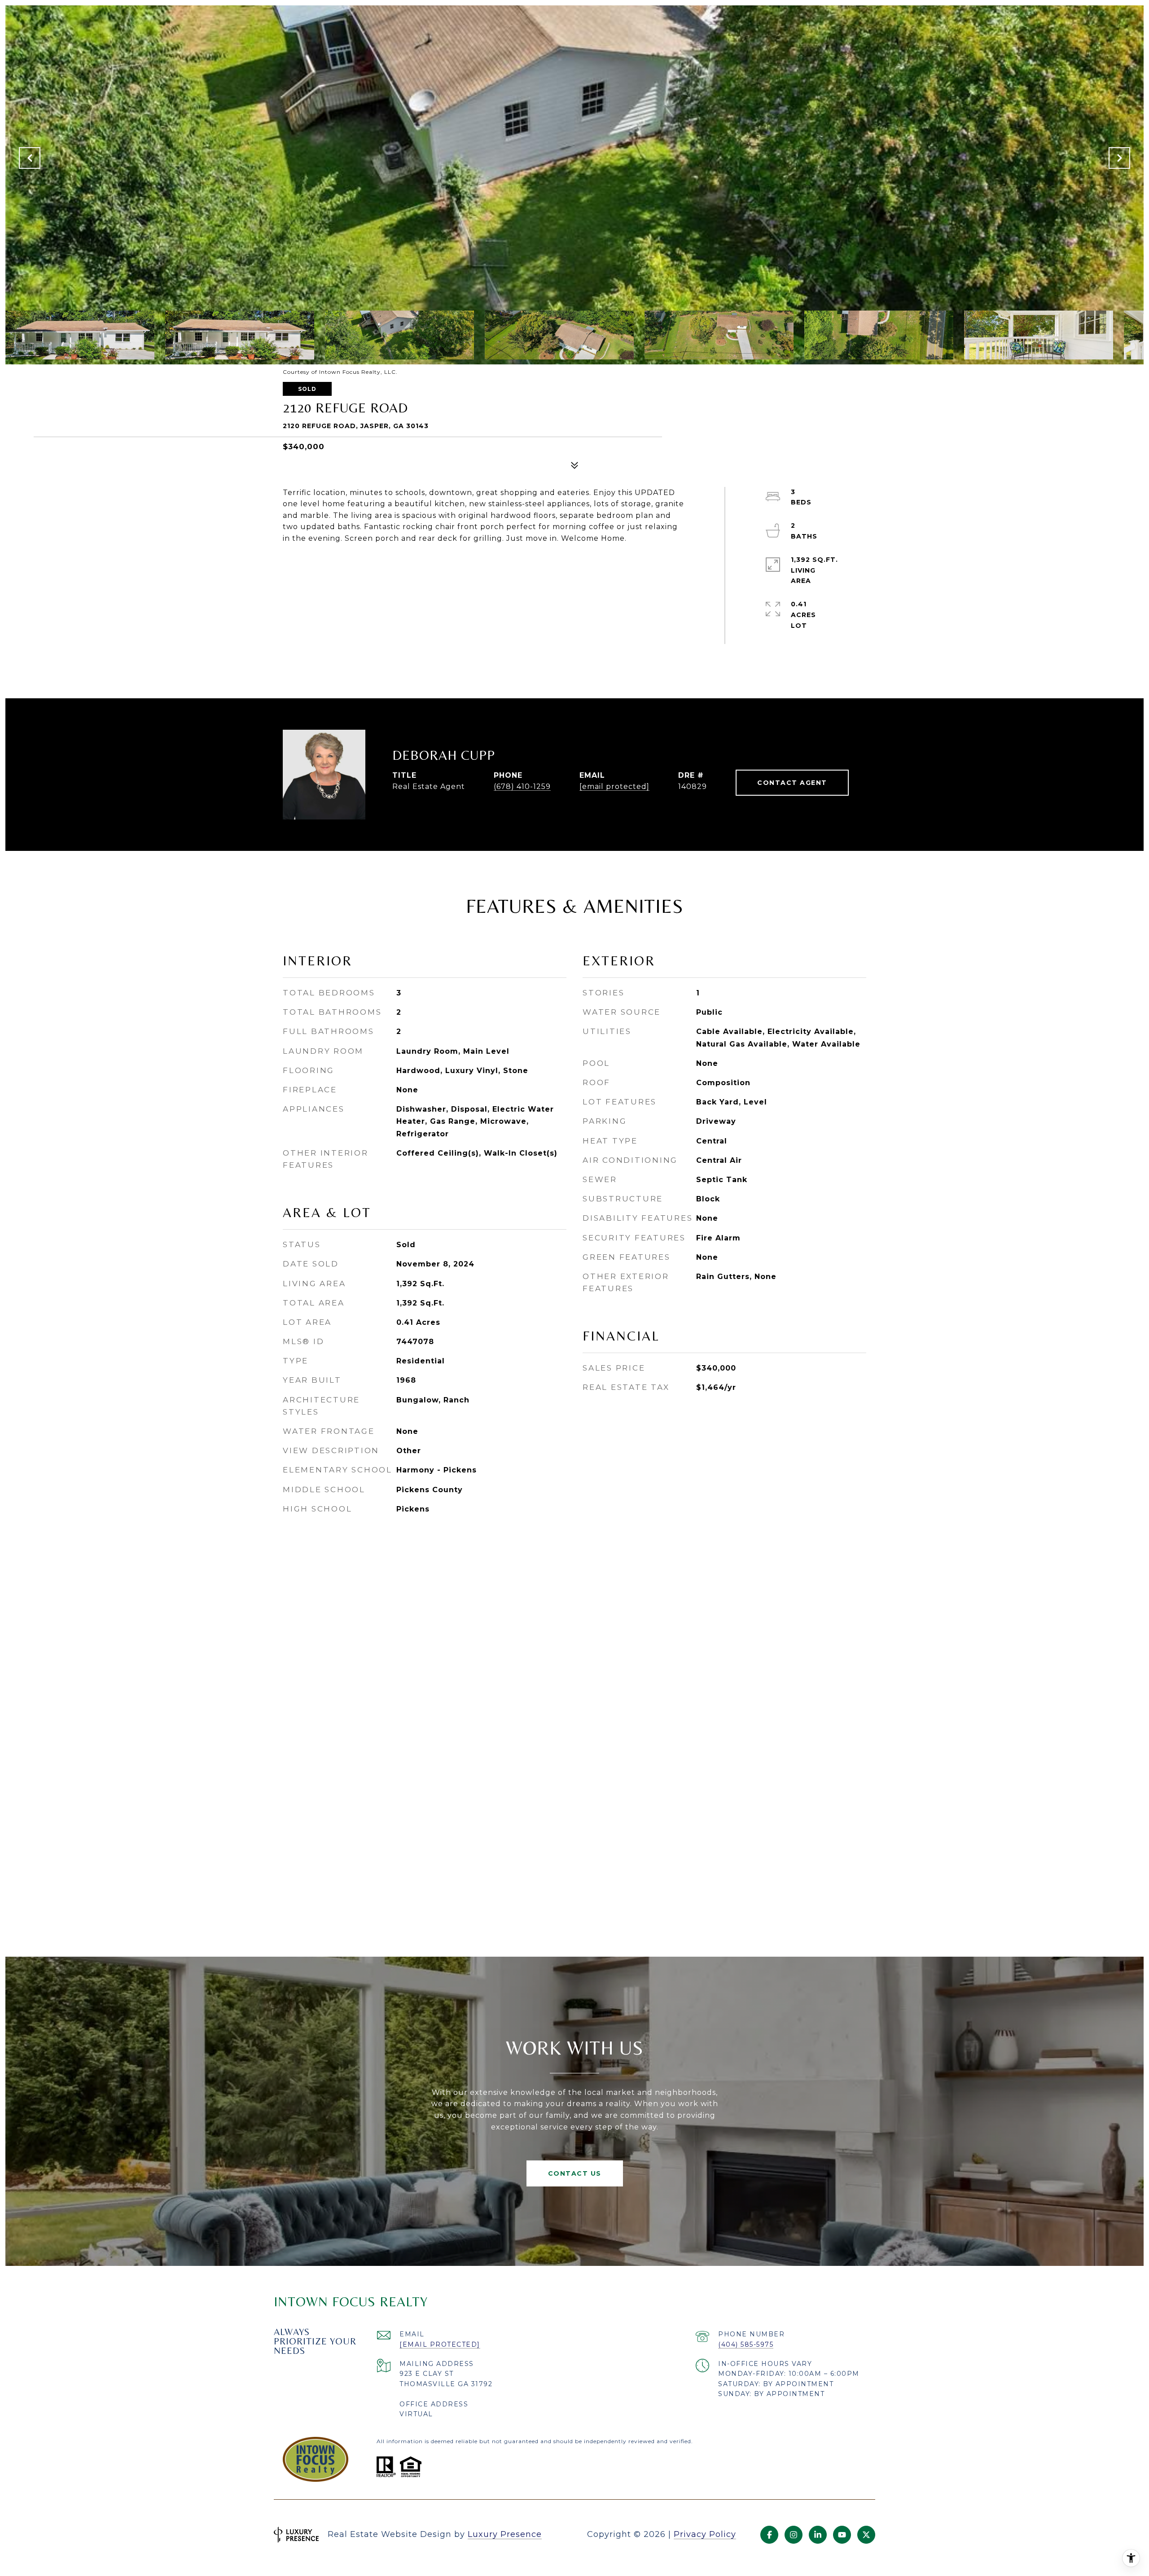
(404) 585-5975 (746, 2344)
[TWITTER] (866, 2535)
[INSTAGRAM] (794, 2535)
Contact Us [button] (575, 2173)
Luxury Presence (505, 2534)
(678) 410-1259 (522, 786)
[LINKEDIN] (818, 2535)
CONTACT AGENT (792, 783)
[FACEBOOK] (769, 2535)
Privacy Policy (705, 2534)
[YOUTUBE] (842, 2535)
